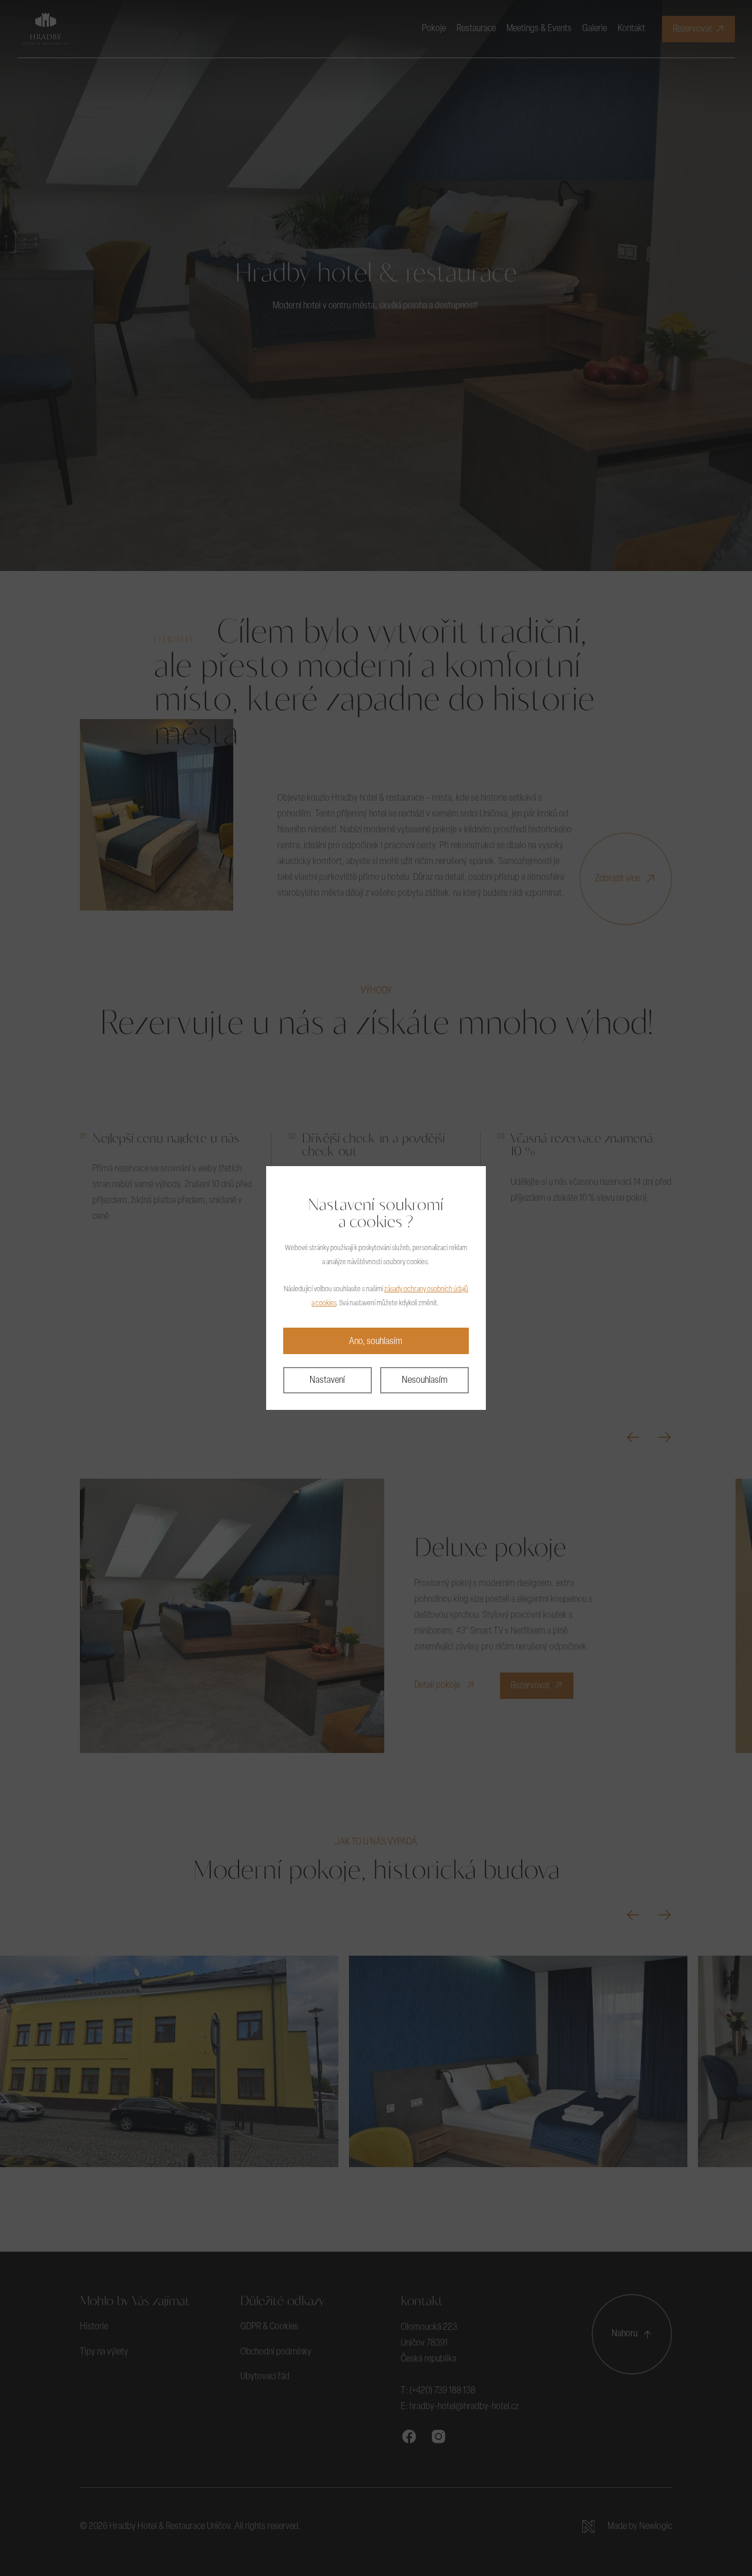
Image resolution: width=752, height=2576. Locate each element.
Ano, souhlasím (376, 1342)
